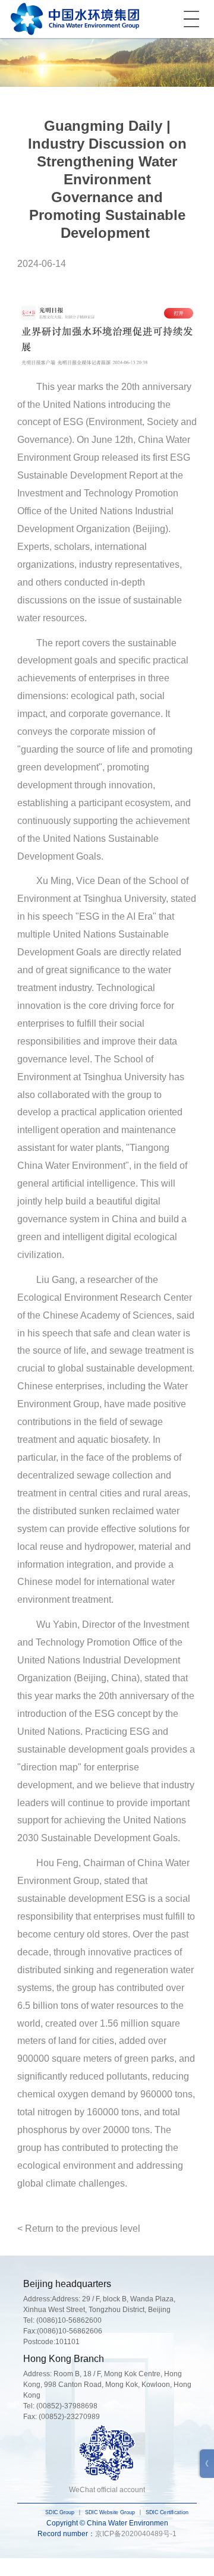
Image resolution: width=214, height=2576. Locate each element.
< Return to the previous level (79, 2229)
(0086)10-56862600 (69, 2320)
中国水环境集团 (75, 19)
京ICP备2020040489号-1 (136, 2534)
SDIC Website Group (110, 2513)
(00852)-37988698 (67, 2406)
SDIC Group (60, 2513)
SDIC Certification (167, 2513)
